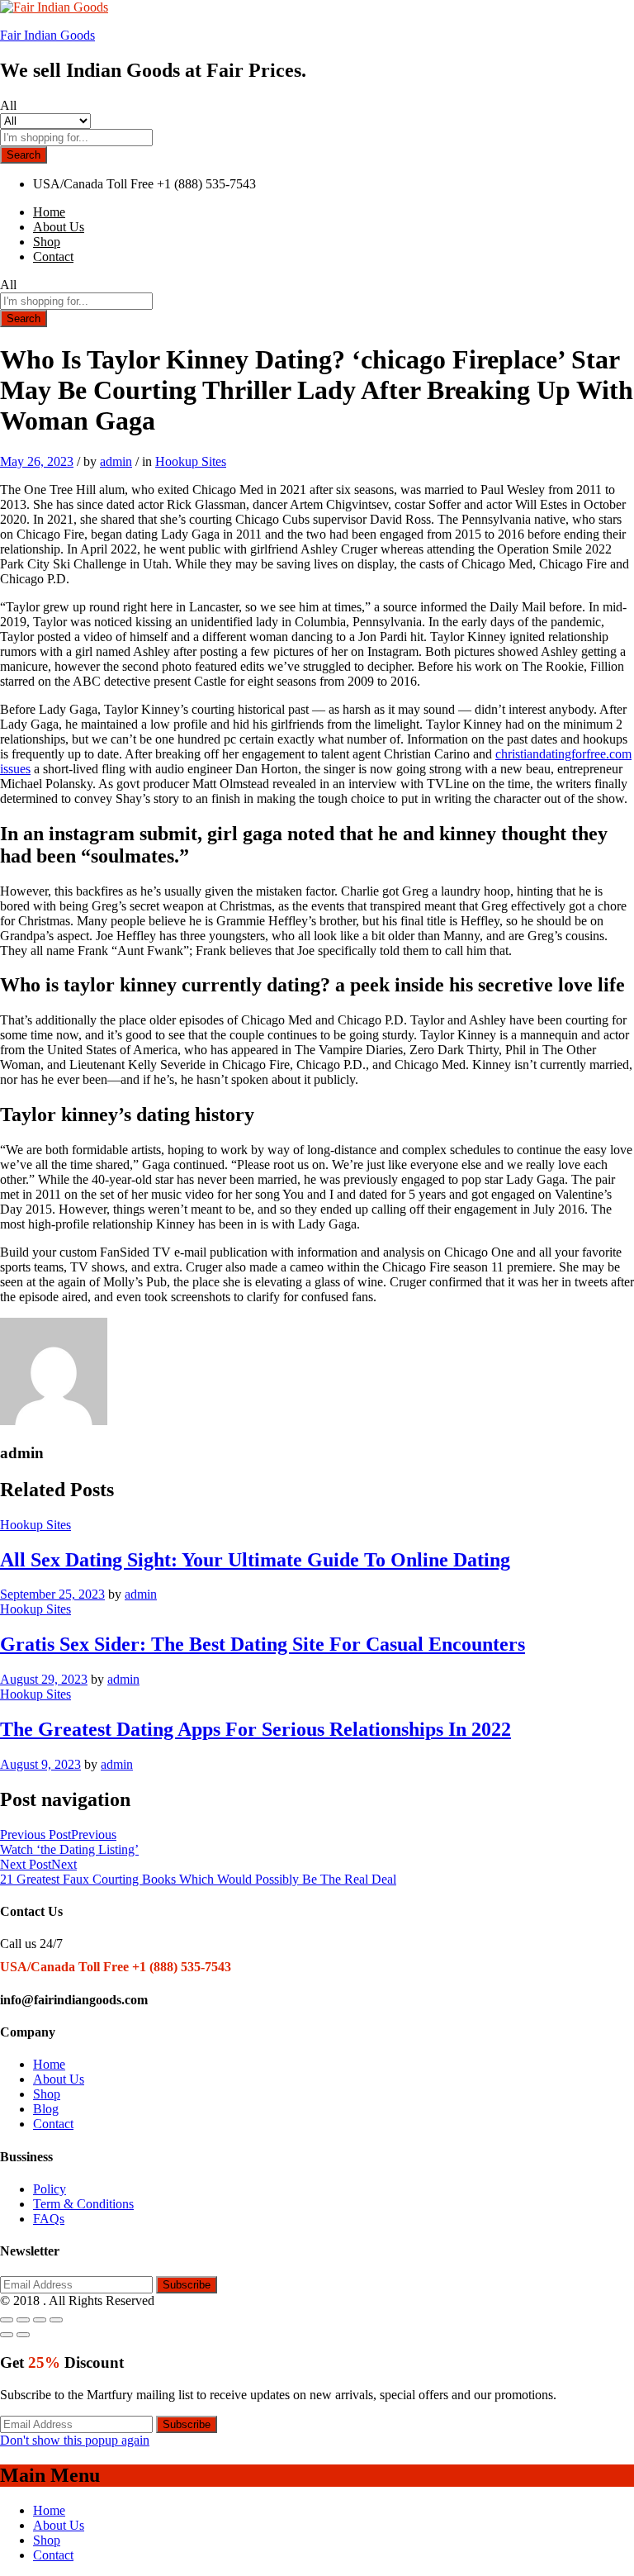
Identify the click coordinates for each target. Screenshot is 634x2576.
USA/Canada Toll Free (93, 184)
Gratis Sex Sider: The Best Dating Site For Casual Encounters (263, 1644)
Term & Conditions (83, 2204)
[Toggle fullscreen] (40, 2320)
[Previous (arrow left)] (7, 2335)
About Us (59, 227)
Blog (46, 2109)
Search (24, 155)
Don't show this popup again (75, 2440)
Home (49, 212)
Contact (53, 257)
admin (116, 461)
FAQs (49, 2219)
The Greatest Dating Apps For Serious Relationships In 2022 (255, 1729)
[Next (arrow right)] (23, 2335)
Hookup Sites (191, 461)
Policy (50, 2189)
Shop (47, 242)
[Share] (23, 2320)
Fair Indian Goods (47, 35)
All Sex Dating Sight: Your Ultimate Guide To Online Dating (255, 1560)
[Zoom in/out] (56, 2320)
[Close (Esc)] (7, 2320)
